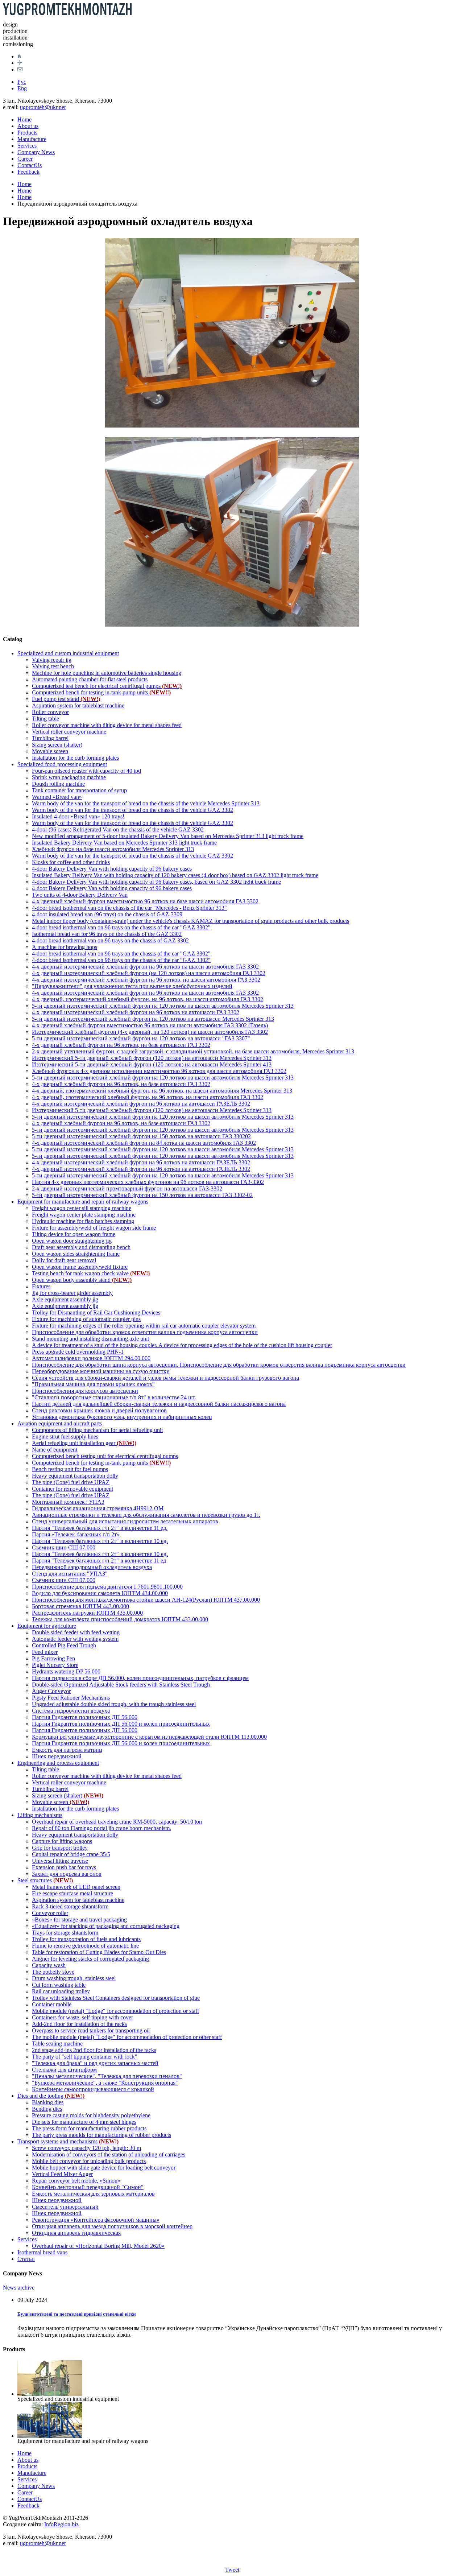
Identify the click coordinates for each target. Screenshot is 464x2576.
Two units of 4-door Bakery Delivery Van (80, 895)
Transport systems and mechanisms (68, 2141)
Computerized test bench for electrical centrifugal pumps (107, 686)
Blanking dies (48, 2102)
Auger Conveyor (51, 1691)
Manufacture (32, 139)
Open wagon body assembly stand (82, 1280)
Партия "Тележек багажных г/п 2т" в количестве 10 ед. (100, 1541)
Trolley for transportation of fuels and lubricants (86, 1939)
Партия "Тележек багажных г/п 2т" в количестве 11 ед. (100, 1528)
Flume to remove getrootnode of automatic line (85, 1946)
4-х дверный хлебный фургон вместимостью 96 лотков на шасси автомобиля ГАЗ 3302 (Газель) (150, 1025)
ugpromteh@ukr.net (43, 107)
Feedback (28, 172)
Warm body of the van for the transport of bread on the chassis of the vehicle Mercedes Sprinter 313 (146, 803)
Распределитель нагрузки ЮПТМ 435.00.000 (87, 1613)
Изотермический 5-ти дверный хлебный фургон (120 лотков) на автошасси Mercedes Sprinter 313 (152, 1058)
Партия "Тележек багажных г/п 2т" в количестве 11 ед (99, 1561)
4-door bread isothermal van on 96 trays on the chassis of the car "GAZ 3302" (121, 927)
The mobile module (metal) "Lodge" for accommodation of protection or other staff (127, 2037)
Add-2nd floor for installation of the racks (79, 2024)
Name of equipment (55, 1450)
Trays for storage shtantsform (65, 1933)
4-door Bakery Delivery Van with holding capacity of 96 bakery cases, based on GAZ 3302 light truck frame (156, 882)
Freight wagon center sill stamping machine (82, 1208)
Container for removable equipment (72, 1489)
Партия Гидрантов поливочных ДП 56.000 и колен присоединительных (121, 1724)
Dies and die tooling (51, 2096)
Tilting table (45, 719)
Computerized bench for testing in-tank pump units (101, 692)
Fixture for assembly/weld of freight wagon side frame (94, 1228)
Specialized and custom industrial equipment (68, 653)
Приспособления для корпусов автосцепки (85, 1391)
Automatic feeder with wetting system (75, 1639)
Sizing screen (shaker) (57, 745)
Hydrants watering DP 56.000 (66, 1671)
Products (27, 133)
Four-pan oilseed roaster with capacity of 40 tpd (86, 771)
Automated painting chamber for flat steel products (90, 679)
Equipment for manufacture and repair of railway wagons (83, 1202)
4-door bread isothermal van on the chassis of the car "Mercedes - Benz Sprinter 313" (129, 908)
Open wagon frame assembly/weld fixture (80, 1267)
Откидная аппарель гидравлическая (76, 2233)
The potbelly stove (53, 1972)
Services (27, 146)
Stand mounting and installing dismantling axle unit (90, 1339)
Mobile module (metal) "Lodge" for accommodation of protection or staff (115, 2011)
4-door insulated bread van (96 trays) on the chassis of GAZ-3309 (107, 914)
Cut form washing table (59, 1985)
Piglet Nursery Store (55, 1665)
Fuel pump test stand (66, 699)
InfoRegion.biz (61, 2524)
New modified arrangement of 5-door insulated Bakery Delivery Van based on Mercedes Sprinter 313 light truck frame (168, 836)
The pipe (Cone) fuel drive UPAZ (71, 1482)
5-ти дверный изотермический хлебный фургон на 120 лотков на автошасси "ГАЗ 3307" (141, 1038)
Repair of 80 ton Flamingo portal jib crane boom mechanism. (101, 1828)
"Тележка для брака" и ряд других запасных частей (95, 2063)
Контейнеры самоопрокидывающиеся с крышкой (93, 2089)
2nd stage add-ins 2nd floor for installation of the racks (94, 2050)
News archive (19, 2288)
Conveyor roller (50, 1913)
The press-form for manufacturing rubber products (89, 2128)
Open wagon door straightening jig (72, 1241)
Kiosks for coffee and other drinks (71, 862)
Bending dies (47, 2109)
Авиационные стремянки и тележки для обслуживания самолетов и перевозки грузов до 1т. (146, 1515)
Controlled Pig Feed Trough (64, 1645)
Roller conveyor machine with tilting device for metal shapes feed (107, 725)
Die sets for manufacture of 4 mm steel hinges (84, 2122)
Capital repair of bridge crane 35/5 (71, 1854)
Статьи (26, 2259)
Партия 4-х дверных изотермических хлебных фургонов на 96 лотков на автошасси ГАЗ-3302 (148, 1182)
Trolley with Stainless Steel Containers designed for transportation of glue (116, 1998)
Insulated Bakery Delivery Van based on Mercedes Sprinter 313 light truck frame (124, 843)
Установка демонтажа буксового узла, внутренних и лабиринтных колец (122, 1417)
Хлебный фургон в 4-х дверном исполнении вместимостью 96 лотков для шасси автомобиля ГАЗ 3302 (159, 1071)
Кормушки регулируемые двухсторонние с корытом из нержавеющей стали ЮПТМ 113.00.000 (149, 1737)
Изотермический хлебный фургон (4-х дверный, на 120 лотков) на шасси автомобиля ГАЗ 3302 (150, 1032)
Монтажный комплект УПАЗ (68, 1502)
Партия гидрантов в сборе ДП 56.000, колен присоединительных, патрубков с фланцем (140, 1678)
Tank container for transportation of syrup (79, 790)
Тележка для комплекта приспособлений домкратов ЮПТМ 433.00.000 (120, 1619)
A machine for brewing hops (65, 947)
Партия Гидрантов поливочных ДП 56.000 (85, 1717)
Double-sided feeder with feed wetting (76, 1632)
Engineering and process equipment (58, 1763)
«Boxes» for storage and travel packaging (79, 1919)
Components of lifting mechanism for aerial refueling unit (97, 1430)
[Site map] (20, 63)
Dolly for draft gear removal (64, 1260)
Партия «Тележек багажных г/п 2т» (76, 1534)
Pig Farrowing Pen (53, 1658)
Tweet (232, 2570)
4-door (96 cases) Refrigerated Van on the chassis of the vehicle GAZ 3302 (118, 829)
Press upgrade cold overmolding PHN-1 (78, 1352)
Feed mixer (45, 1652)
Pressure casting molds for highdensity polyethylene (91, 2115)
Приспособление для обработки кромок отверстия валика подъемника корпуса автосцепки (145, 1332)
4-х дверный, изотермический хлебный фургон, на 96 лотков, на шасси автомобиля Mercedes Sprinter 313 (162, 1091)
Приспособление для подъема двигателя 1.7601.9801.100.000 (107, 1587)
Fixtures (41, 1286)
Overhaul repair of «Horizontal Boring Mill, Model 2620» (98, 2246)
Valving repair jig (52, 660)
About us (28, 126)
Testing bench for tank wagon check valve (91, 1273)
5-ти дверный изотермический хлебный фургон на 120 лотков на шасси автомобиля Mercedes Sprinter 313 (163, 1006)
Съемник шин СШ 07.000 (64, 1547)
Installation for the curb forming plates (75, 758)
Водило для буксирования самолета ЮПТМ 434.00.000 (100, 1593)
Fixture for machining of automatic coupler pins (86, 1319)
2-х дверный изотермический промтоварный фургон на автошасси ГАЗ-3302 (127, 1188)
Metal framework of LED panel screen (76, 1887)
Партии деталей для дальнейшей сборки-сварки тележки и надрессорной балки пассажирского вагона (159, 1404)
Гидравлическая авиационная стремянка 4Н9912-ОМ (98, 1508)
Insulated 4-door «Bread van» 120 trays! (78, 816)
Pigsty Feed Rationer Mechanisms (71, 1698)
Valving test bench (53, 666)
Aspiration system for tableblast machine (78, 705)
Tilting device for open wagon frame (74, 1234)
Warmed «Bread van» (57, 797)
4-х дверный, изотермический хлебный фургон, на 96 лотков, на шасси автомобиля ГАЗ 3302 (148, 999)
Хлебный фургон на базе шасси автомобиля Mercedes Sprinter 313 (113, 849)
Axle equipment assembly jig (65, 1299)
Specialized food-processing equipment (62, 764)
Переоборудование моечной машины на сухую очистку (101, 1371)
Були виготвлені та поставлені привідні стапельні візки (76, 2314)
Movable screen (50, 751)
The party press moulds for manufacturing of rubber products (101, 2135)
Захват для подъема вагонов (67, 1874)
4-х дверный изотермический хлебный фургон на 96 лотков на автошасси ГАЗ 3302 (136, 1012)
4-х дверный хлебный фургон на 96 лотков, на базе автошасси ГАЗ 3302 (121, 1045)
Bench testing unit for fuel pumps (70, 1469)
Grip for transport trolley (60, 1848)
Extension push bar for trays (64, 1867)
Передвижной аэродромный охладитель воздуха (92, 1567)
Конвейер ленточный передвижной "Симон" (88, 2187)
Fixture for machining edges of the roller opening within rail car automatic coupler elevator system (144, 1326)
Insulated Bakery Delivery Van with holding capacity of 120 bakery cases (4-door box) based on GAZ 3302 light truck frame (175, 875)
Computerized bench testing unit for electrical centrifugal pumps (105, 1456)
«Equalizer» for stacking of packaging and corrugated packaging (106, 1926)
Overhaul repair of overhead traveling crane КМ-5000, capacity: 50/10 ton (117, 1822)
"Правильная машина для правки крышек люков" (93, 1384)
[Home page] (19, 56)
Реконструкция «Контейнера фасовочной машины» (96, 2220)
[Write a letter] (20, 69)
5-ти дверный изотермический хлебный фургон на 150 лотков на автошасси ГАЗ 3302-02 (142, 1195)
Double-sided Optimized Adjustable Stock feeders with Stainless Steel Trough (121, 1685)
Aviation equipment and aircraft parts (60, 1423)
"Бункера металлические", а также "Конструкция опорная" (105, 2083)
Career (25, 159)
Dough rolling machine (58, 784)
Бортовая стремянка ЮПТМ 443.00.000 (80, 1606)
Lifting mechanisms (40, 1815)
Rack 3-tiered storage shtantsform (70, 1906)
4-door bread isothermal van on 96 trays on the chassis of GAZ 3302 (110, 940)
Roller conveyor (50, 712)
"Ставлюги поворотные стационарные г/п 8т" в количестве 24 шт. (114, 1397)
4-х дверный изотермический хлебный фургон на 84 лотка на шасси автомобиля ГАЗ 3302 (144, 1143)
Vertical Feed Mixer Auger (62, 2174)
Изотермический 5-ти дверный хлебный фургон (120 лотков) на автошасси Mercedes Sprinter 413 (152, 1064)
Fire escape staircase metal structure (72, 1893)
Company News (36, 152)
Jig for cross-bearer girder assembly (72, 1293)
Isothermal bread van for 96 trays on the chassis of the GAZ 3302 (107, 934)
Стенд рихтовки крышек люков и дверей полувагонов (99, 1410)
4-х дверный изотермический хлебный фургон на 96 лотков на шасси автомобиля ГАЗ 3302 (145, 967)
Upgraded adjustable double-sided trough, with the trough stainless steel (114, 1704)
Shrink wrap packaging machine (69, 777)
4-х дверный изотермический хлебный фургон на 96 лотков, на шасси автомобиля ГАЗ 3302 (146, 980)
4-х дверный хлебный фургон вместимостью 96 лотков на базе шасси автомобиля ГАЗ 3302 (145, 901)
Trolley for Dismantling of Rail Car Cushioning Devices (96, 1312)
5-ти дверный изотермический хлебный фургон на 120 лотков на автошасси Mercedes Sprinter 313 (153, 1019)
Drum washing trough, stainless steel (74, 1978)
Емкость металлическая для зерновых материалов (93, 2194)
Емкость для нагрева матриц (67, 1750)
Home (24, 119)
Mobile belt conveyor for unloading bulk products (89, 2161)
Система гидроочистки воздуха (71, 1711)
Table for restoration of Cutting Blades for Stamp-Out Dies (99, 1952)
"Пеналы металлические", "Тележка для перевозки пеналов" (107, 2076)
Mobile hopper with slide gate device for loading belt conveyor (104, 2168)
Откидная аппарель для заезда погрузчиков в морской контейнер (112, 2226)
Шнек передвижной (57, 1756)
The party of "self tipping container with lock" (85, 2057)
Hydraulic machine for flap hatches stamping (83, 1221)
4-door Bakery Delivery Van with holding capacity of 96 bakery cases (112, 869)
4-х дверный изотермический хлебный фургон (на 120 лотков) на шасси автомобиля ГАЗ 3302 (149, 973)
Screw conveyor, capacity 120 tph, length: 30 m (86, 2148)
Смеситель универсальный (65, 2207)
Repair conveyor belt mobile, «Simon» (76, 2181)
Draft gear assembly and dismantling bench (81, 1247)
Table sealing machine (57, 2044)
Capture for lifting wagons (62, 1841)
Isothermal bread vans (42, 2252)
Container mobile (52, 2004)
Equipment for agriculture (47, 1626)
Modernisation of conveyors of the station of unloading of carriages (109, 2154)
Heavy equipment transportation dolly (75, 1476)
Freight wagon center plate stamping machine (84, 1215)
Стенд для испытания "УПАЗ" (70, 1574)
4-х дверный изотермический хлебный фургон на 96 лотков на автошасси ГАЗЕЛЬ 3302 (141, 1104)
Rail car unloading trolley (61, 1991)
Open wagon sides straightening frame (76, 1254)
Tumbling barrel (50, 738)
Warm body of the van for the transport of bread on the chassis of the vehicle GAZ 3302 (132, 810)
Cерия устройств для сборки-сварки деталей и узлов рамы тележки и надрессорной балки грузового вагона (165, 1378)
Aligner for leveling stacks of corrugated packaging (90, 1959)
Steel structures (45, 1880)
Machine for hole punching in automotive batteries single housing (107, 673)
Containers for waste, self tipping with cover (82, 2017)
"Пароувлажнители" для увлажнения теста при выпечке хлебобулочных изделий (132, 986)
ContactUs (30, 165)
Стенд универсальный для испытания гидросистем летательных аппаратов (125, 1521)
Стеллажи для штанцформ (64, 2070)
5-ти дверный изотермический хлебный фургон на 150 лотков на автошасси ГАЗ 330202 (141, 1136)
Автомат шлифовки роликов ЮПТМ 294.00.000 (91, 1358)
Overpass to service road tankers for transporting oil (91, 2030)
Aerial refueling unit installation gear (84, 1443)
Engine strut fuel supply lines (65, 1436)
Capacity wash (49, 1965)
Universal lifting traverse (60, 1861)
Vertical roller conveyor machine (69, 732)
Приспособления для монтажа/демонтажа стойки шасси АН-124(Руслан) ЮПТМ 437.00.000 (146, 1600)
